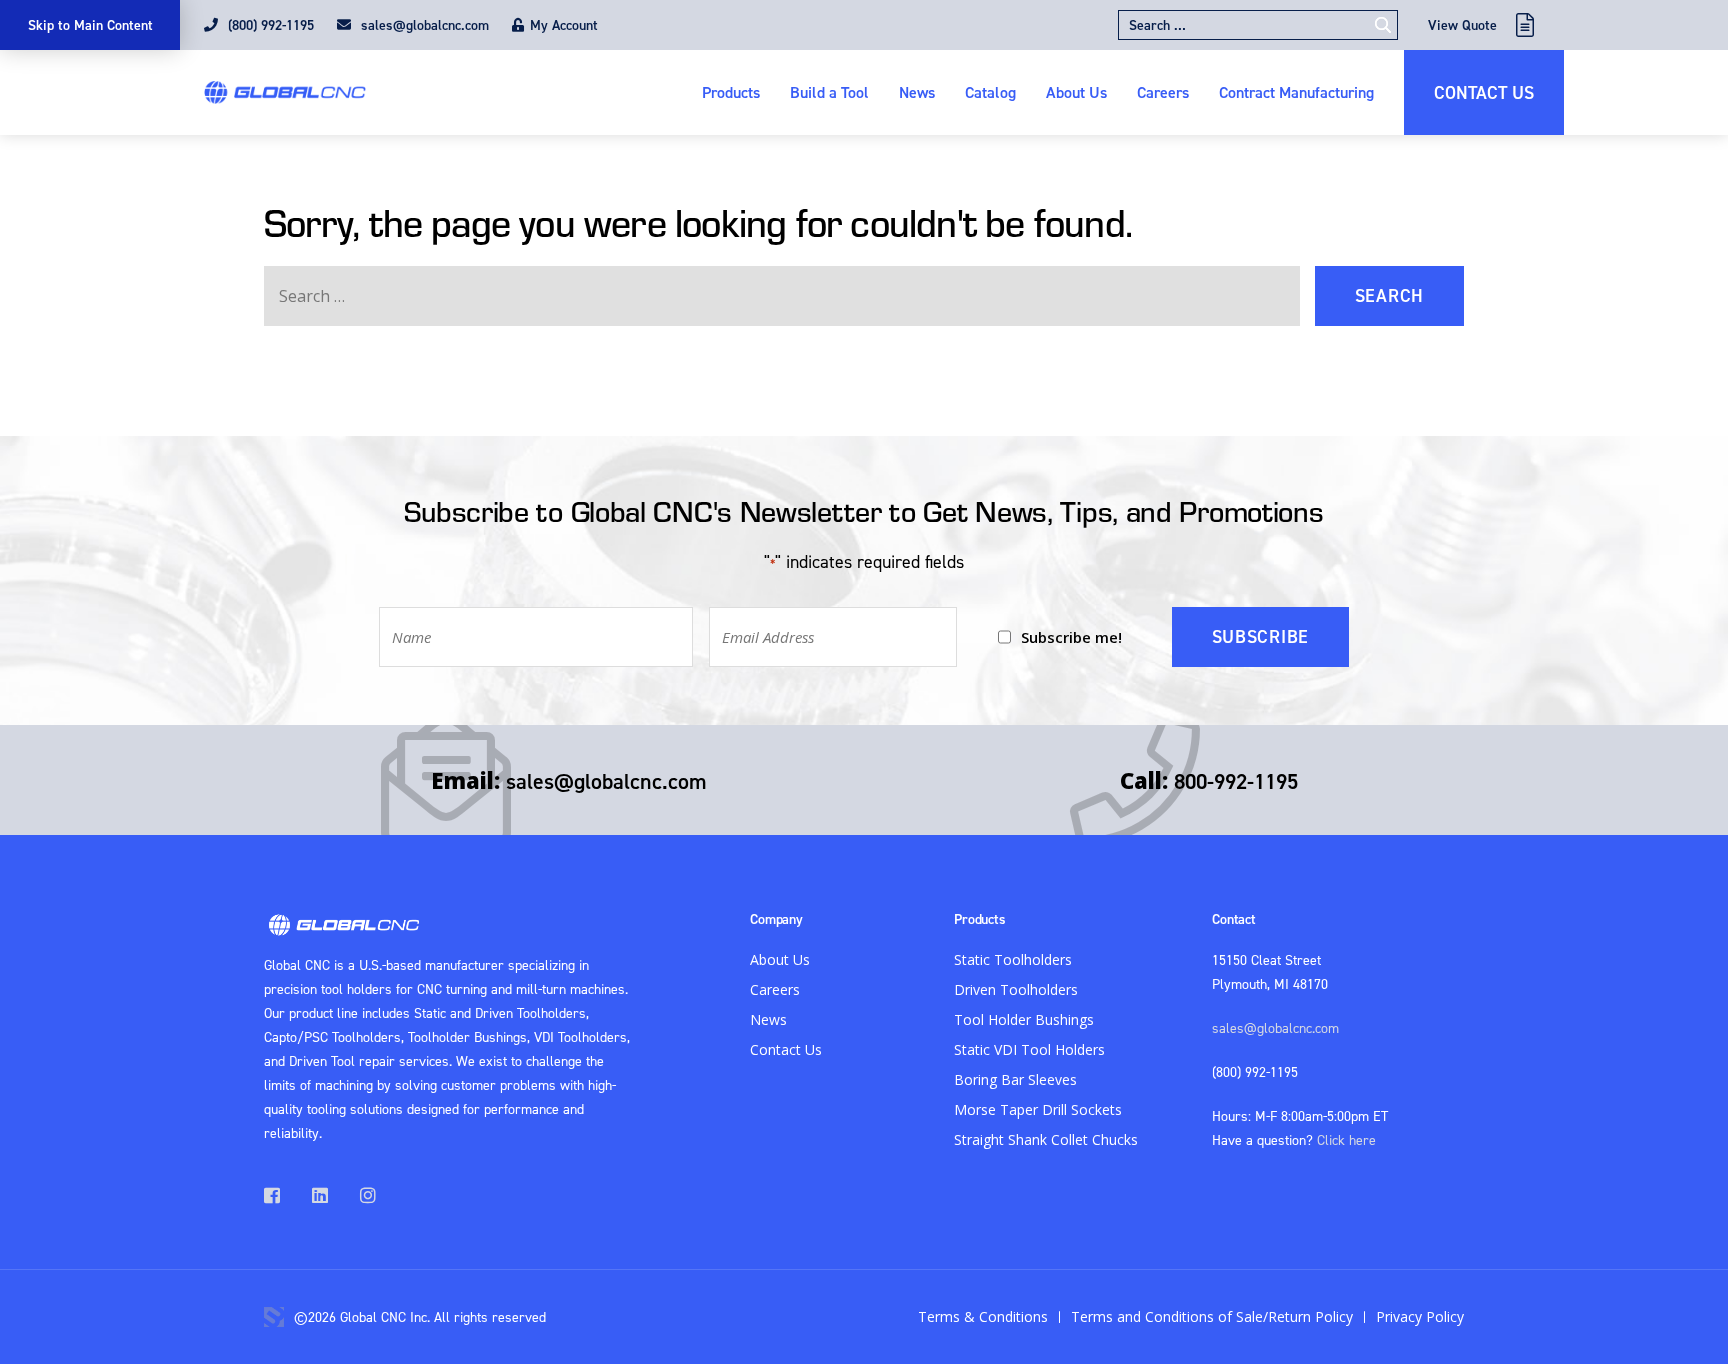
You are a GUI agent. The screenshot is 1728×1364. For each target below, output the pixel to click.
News (917, 92)
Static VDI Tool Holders (1029, 1049)
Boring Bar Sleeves (1015, 1079)
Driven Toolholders (1016, 989)
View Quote (1462, 25)
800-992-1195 (1236, 781)
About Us (1076, 92)
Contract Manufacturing (1296, 92)
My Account (564, 25)
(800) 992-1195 (269, 25)
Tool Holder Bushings (1024, 1019)
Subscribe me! (1071, 637)
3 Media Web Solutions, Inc (274, 1317)
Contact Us (1484, 92)
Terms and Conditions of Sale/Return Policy (1212, 1316)
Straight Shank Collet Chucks (1046, 1139)
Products (731, 92)
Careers (1163, 92)
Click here (1346, 1139)
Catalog (990, 92)
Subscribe (1260, 636)
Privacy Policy (1420, 1316)
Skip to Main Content (90, 25)
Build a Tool (829, 92)
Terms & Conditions (983, 1316)
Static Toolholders (1013, 959)
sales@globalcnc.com (423, 25)
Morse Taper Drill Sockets (1038, 1109)
